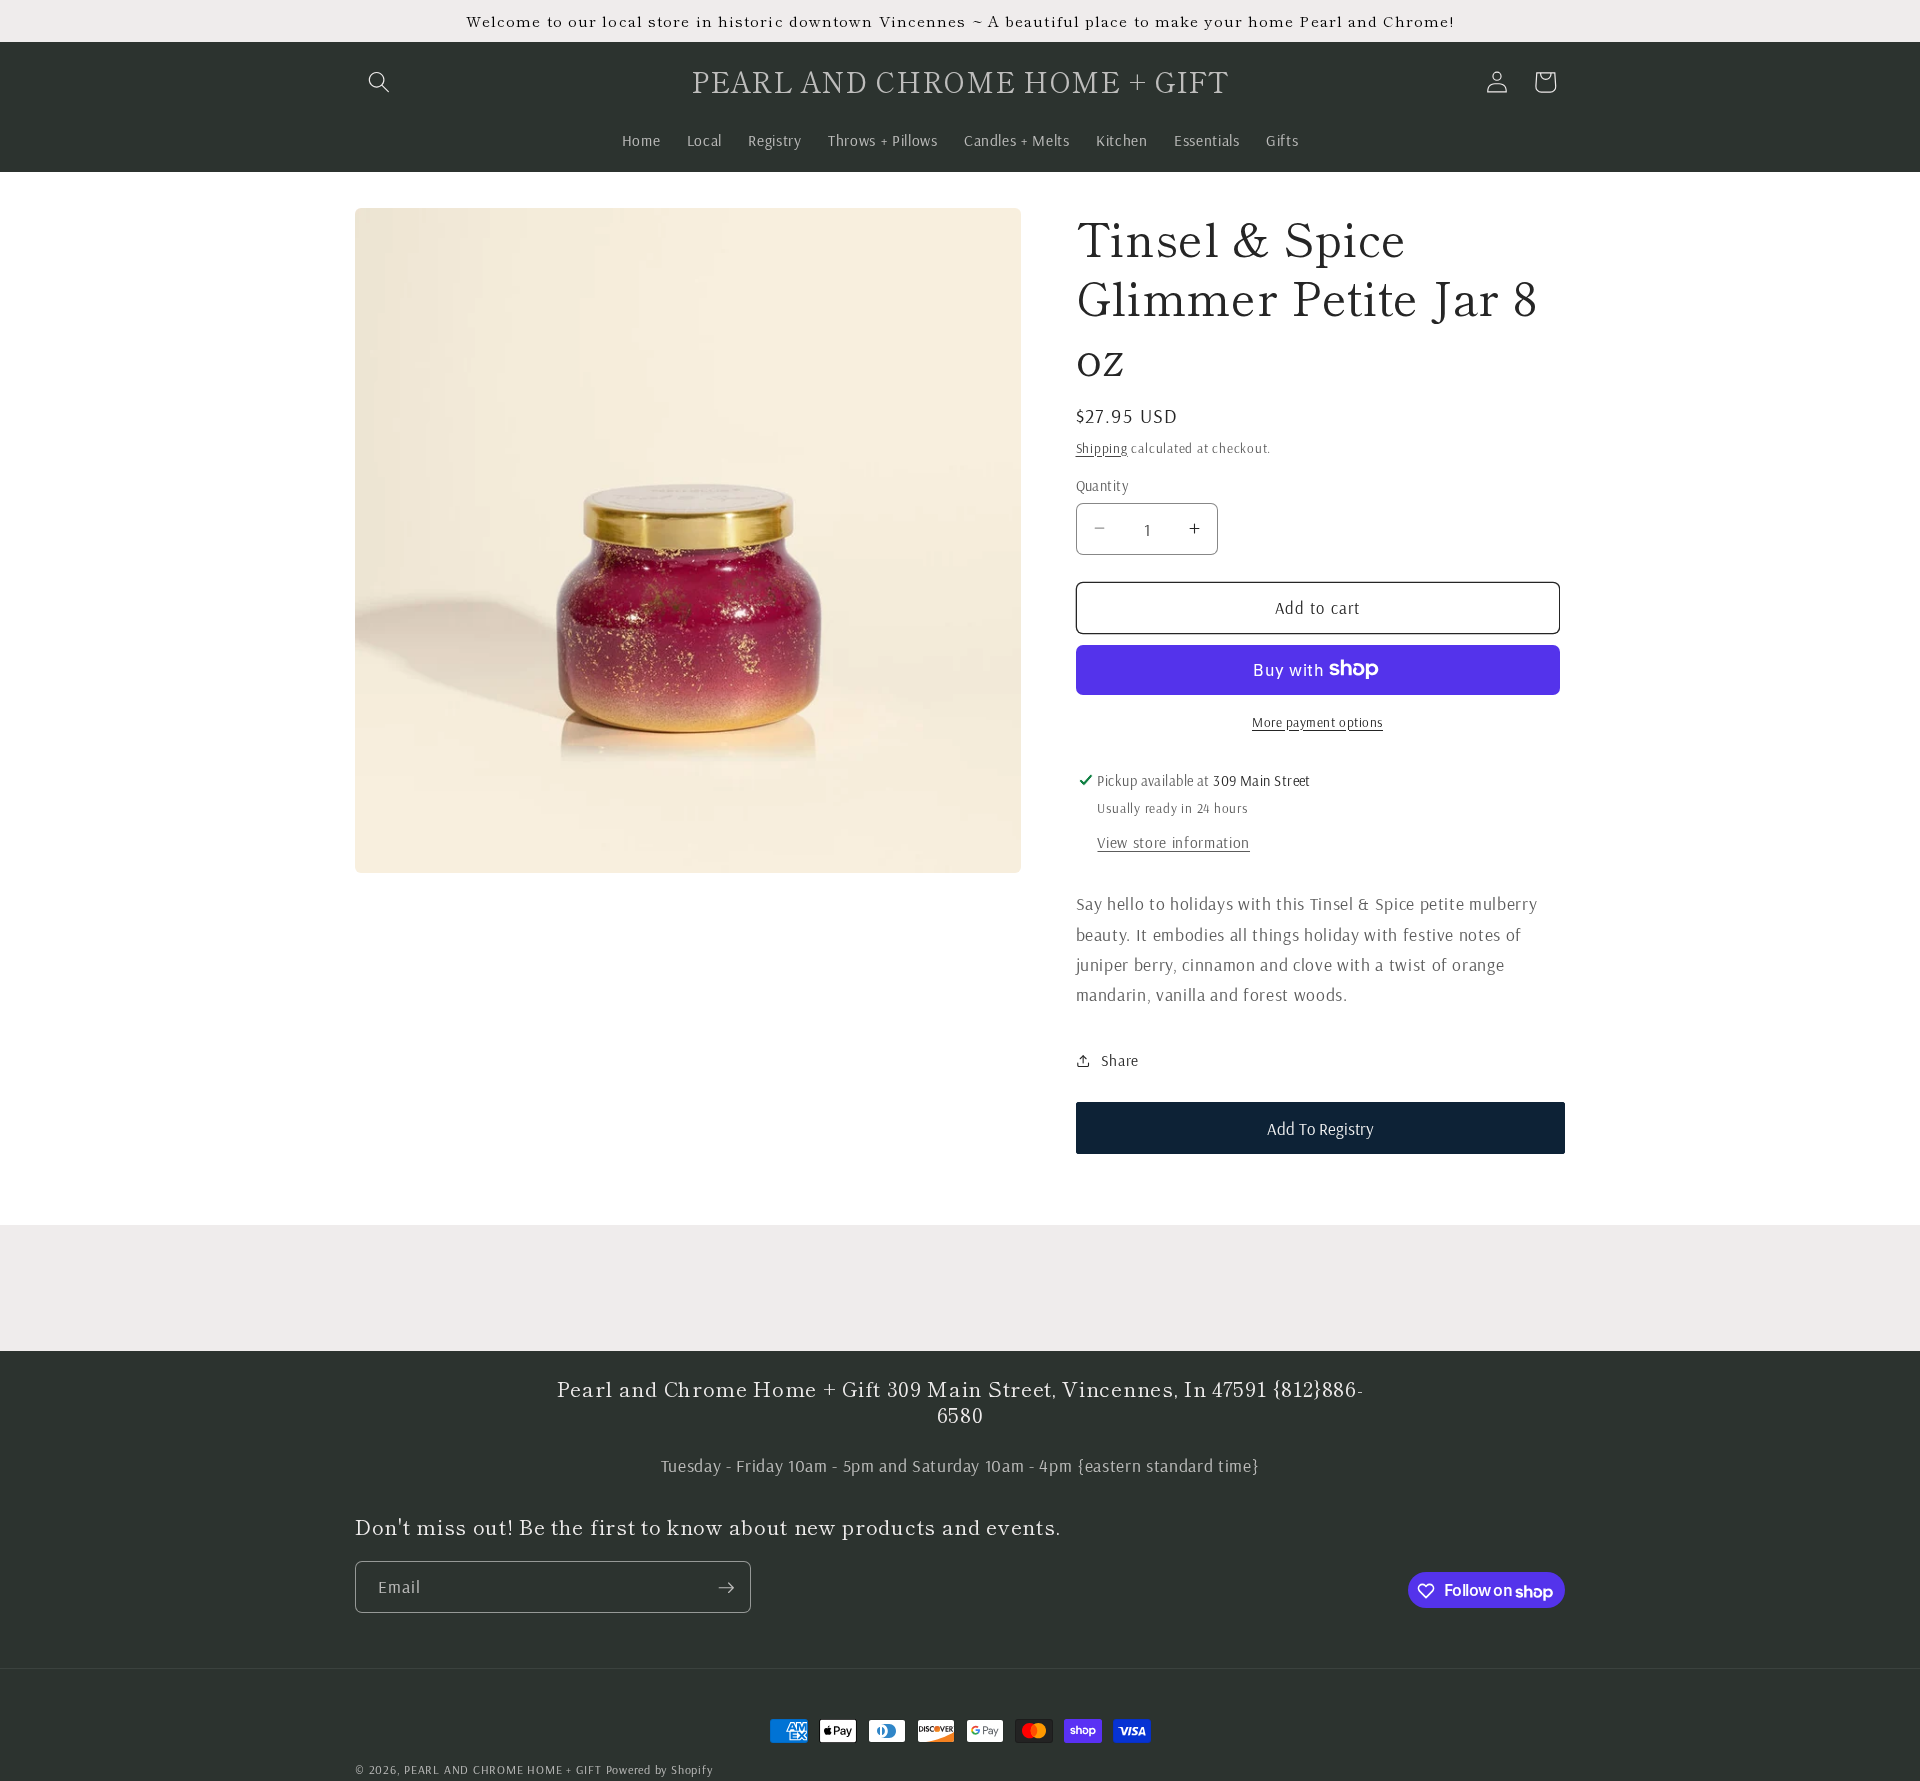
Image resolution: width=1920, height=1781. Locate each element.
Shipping (1102, 447)
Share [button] (1120, 1060)
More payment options (1317, 721)
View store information (1173, 842)
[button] (379, 82)
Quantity (1102, 485)
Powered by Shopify (659, 1769)
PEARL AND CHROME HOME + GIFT (503, 1769)
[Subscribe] (726, 1588)
